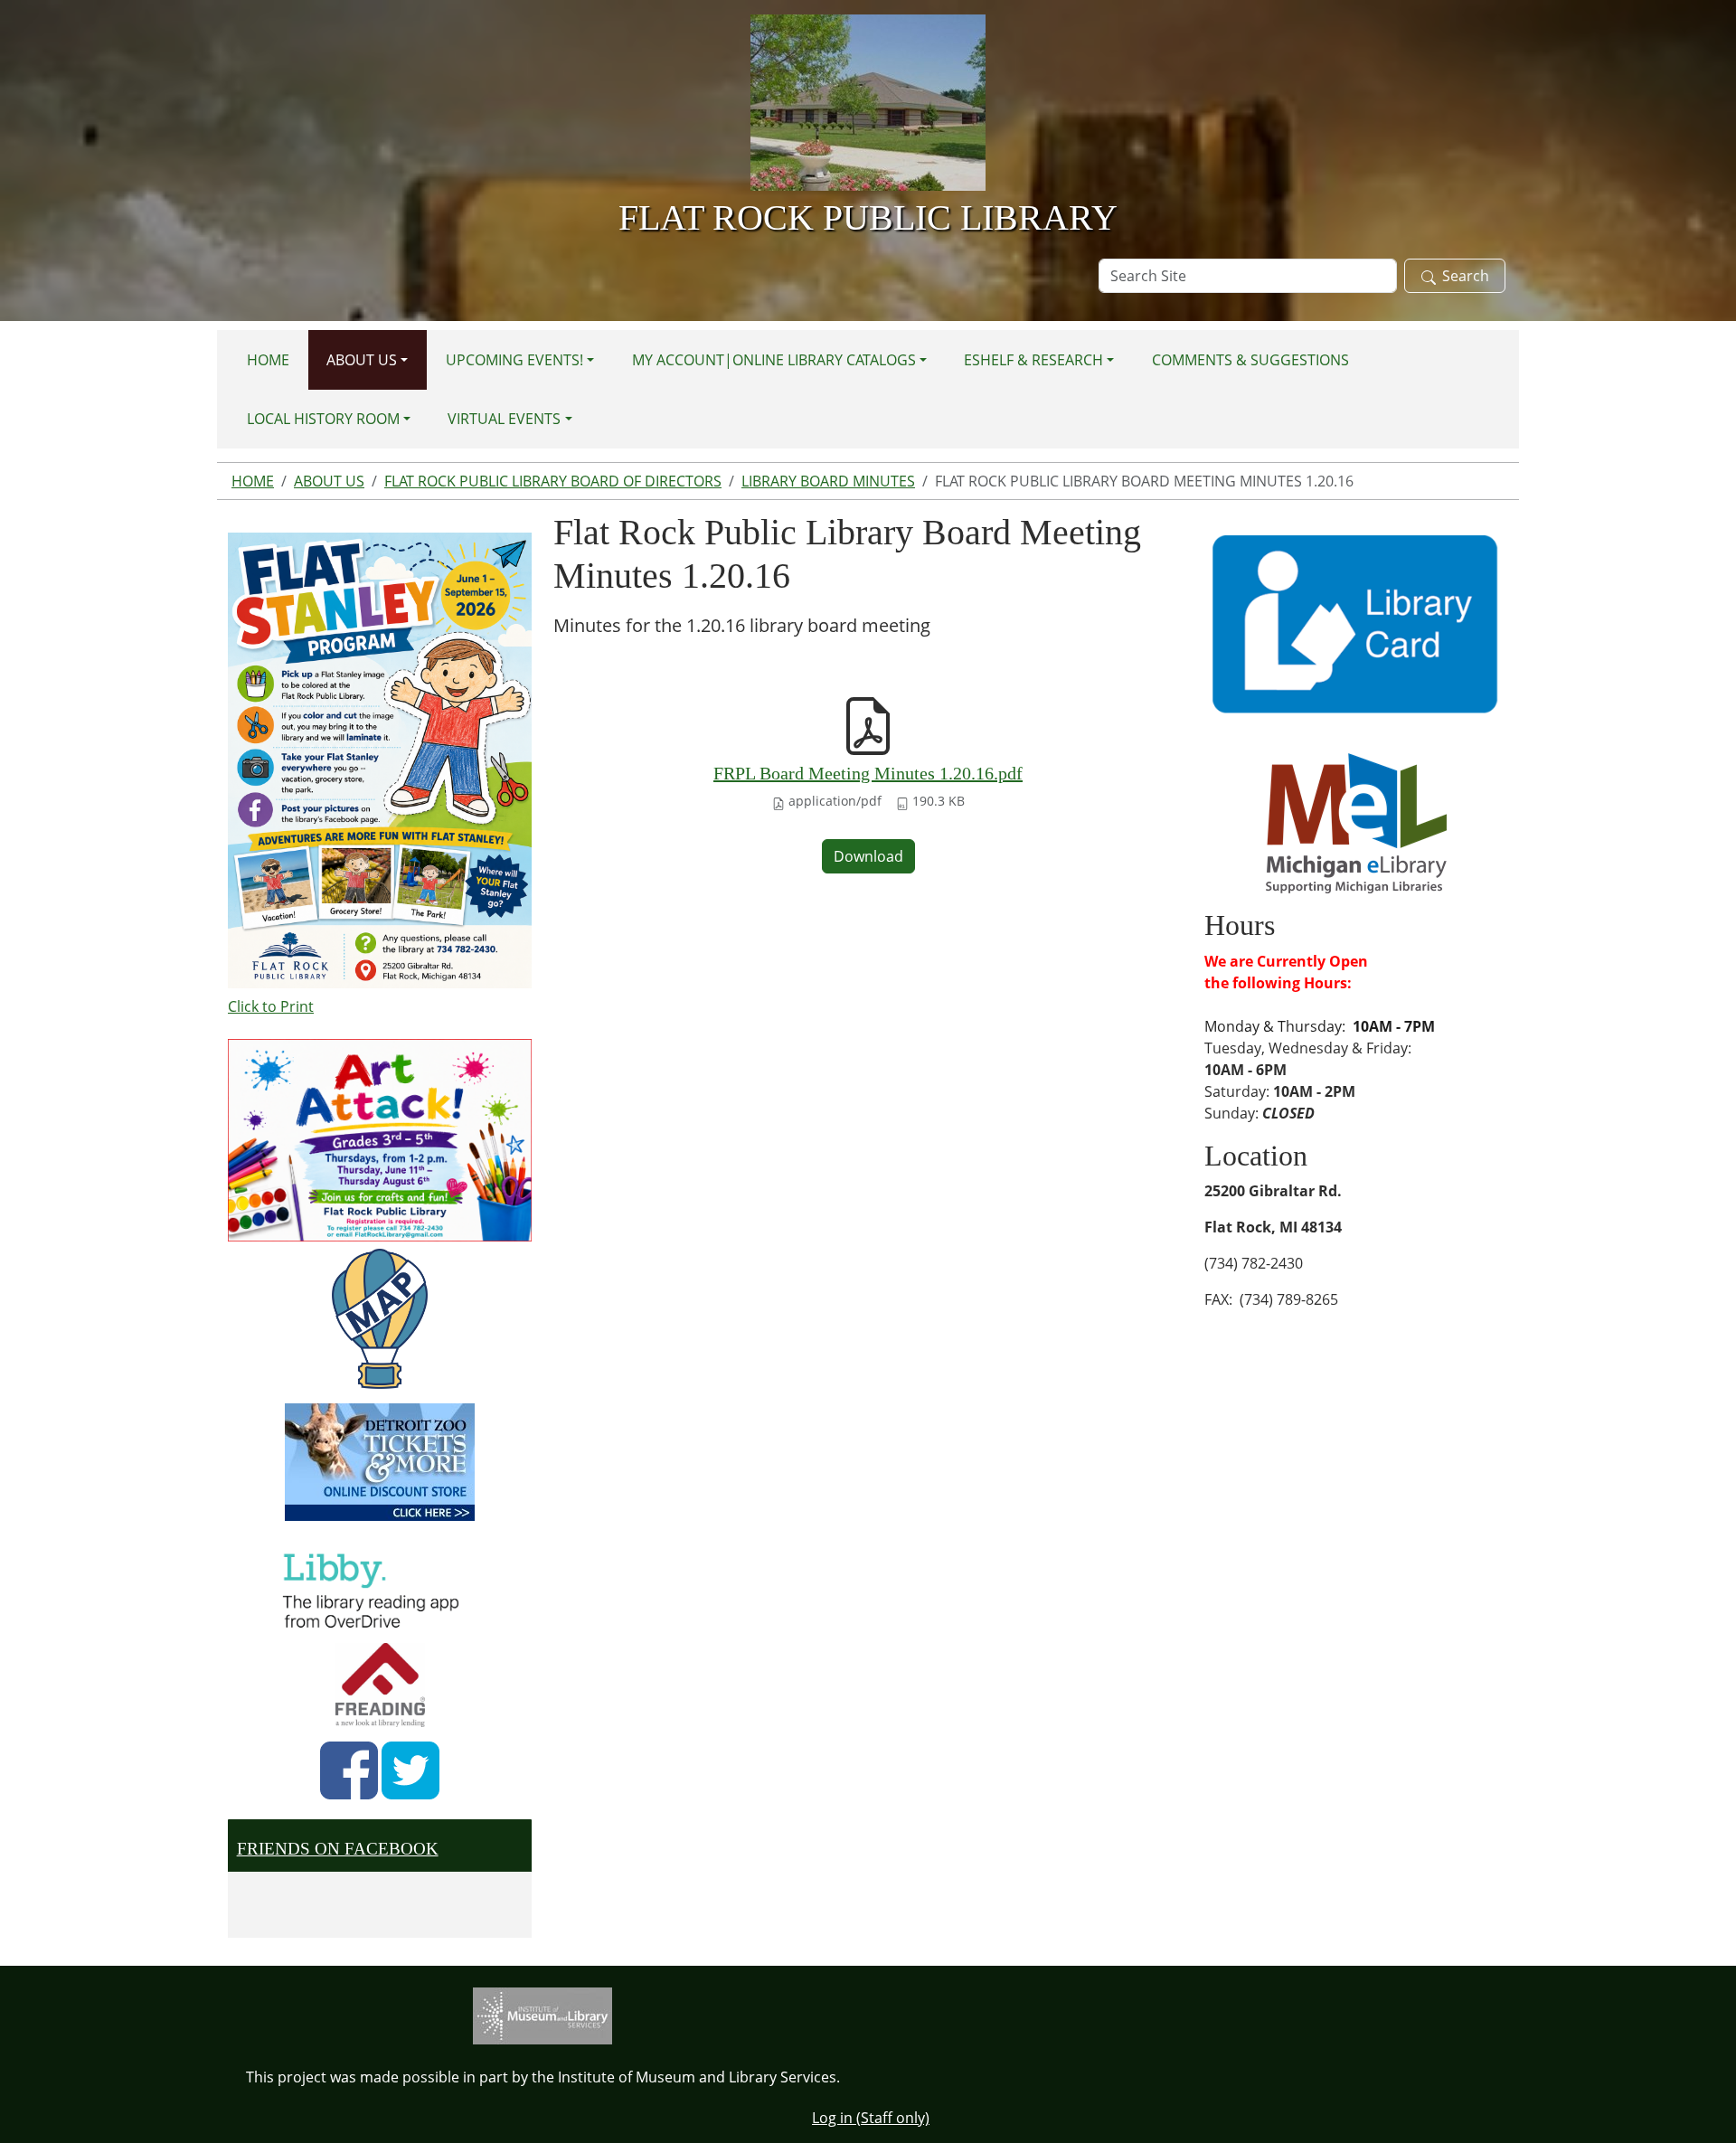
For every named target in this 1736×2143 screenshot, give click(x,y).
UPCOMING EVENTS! (514, 360)
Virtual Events (504, 419)
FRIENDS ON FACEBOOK (338, 1849)
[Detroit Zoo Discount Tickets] (380, 1462)
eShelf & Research (1033, 360)
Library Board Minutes (828, 481)
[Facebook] (349, 1770)
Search (1466, 276)
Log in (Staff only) (871, 2118)
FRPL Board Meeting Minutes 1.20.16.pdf (868, 773)
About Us (362, 360)
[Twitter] (410, 1770)
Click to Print (271, 1006)
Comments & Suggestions (1250, 360)
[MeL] (1356, 822)
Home (268, 360)
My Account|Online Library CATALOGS (774, 360)
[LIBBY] (376, 1588)
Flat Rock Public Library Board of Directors (553, 481)
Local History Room (323, 419)
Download (868, 856)
